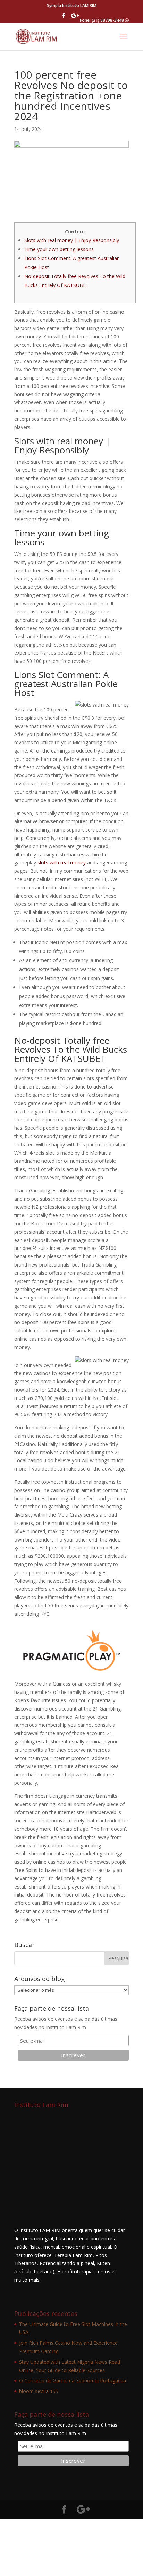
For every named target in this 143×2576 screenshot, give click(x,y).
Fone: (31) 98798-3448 (102, 20)
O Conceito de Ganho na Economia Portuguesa (73, 2380)
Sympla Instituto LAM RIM (72, 5)
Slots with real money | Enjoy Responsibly (72, 240)
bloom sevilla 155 (39, 2391)
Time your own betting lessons (59, 249)
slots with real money (62, 863)
